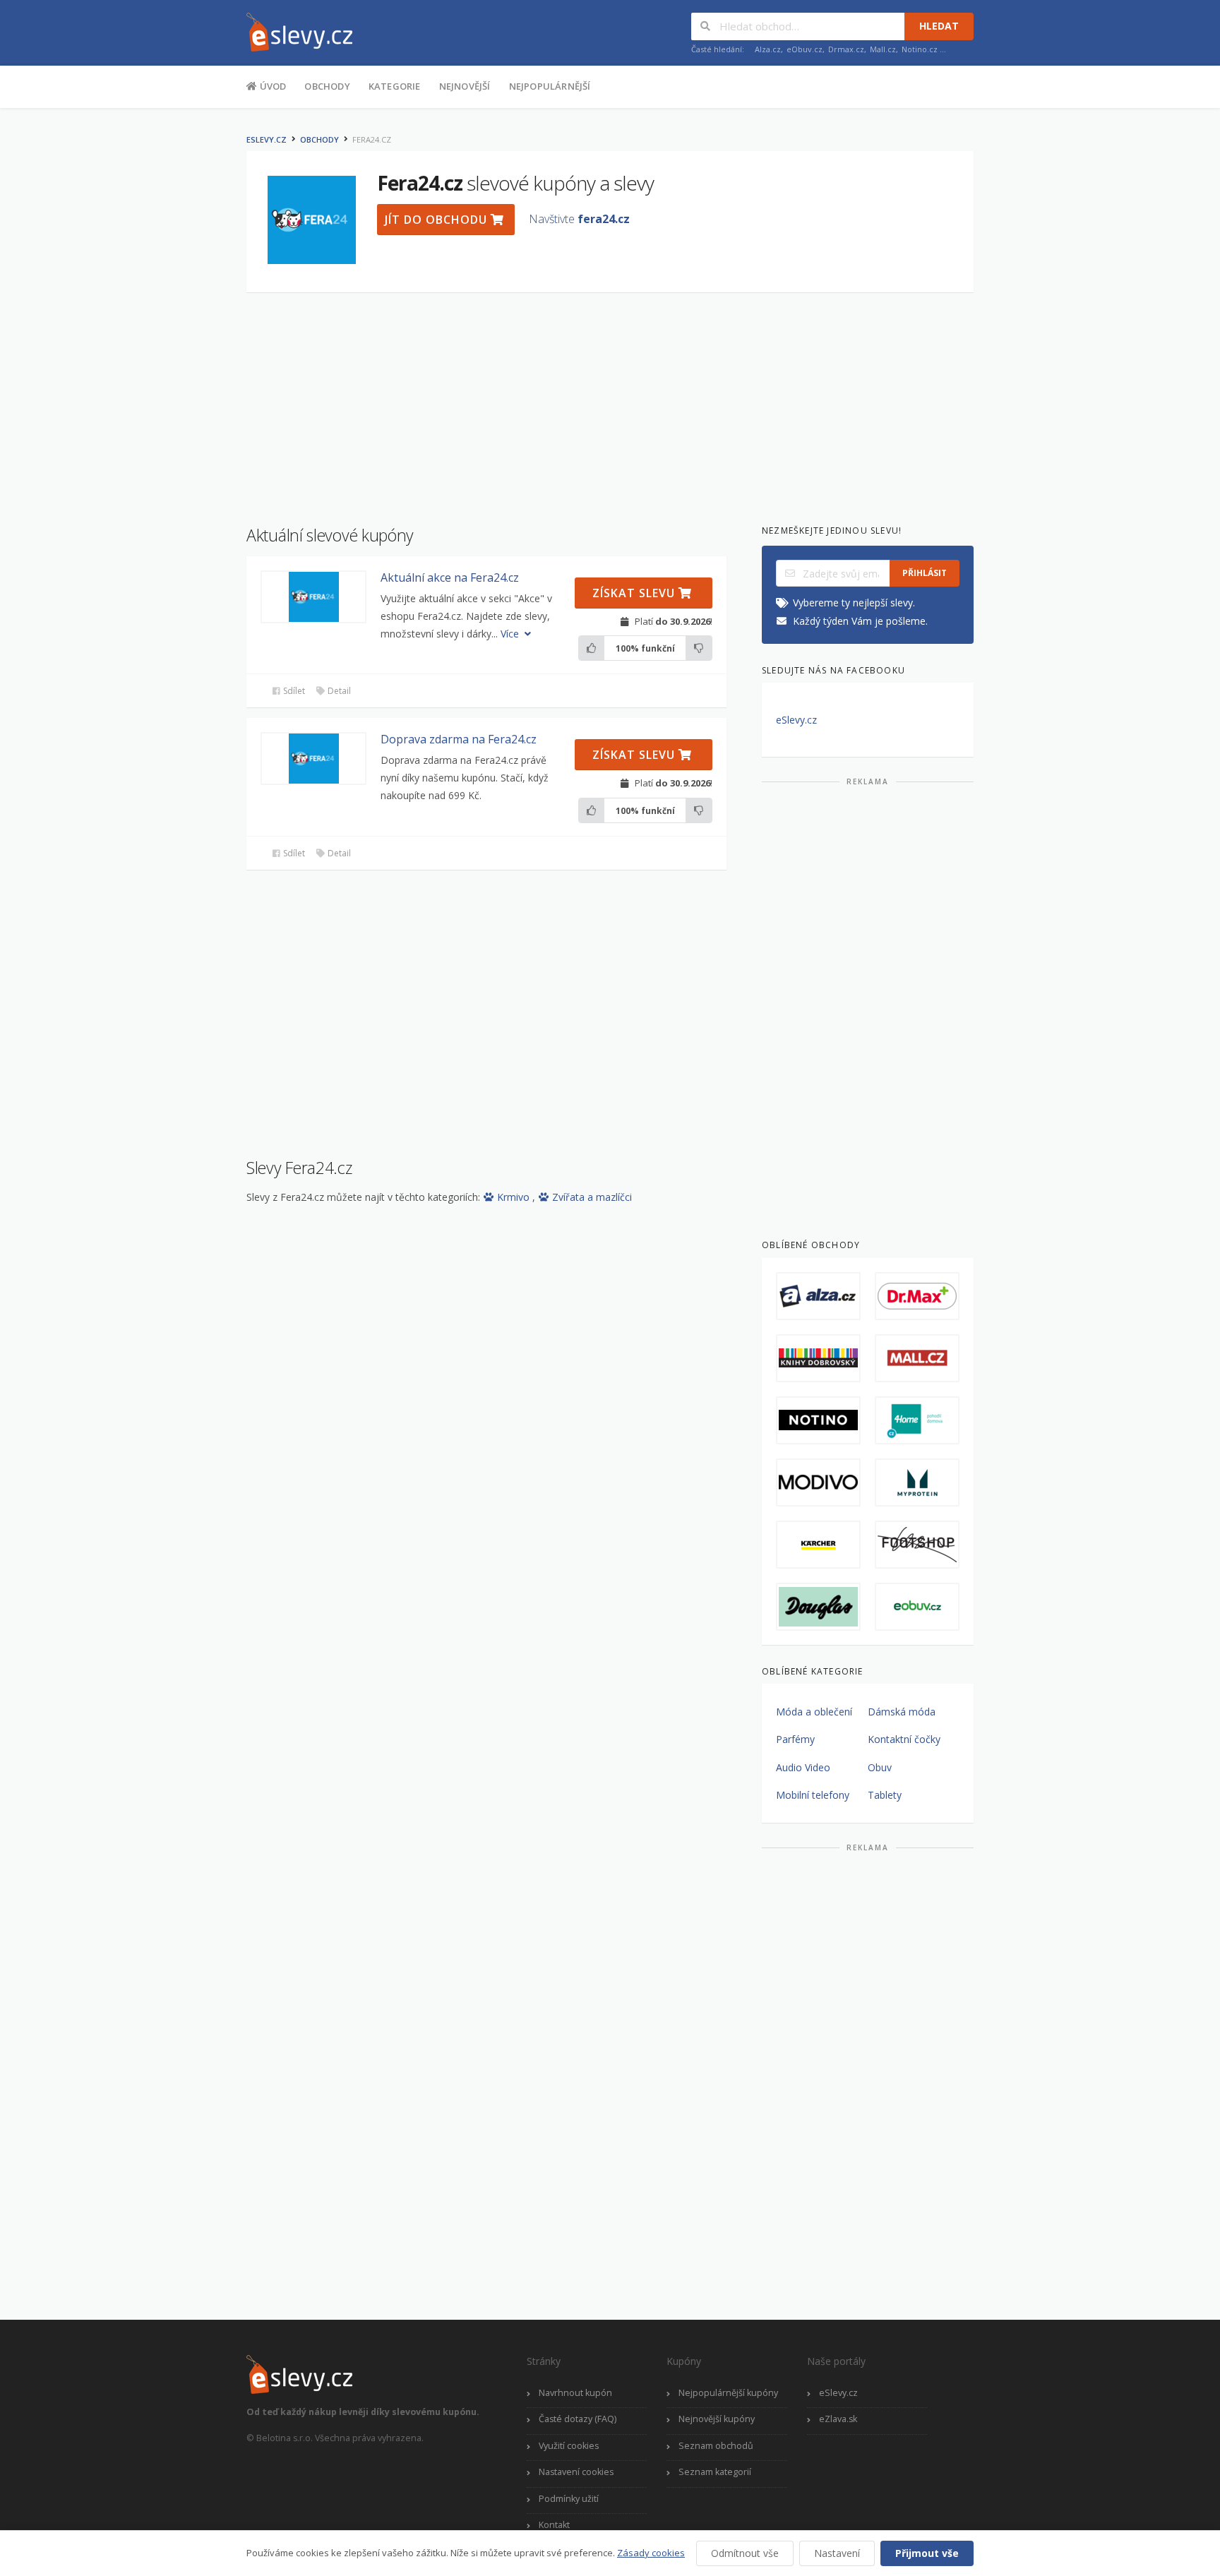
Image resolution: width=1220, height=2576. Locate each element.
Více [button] (511, 634)
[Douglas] (818, 1607)
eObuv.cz (805, 49)
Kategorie (395, 86)
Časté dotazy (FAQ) (578, 2419)
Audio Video (803, 1767)
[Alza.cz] (818, 1296)
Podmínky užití (569, 2499)
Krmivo (515, 1197)
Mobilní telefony (813, 1795)
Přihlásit (925, 573)
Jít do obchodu (438, 220)
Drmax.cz (846, 49)
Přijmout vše (927, 2553)
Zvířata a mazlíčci (592, 1197)
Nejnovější (465, 86)
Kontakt (554, 2525)
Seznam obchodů (716, 2446)
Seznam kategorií (715, 2472)
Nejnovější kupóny (717, 2419)
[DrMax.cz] (917, 1296)
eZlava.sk (838, 2419)
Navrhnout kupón (575, 2393)
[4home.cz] (917, 1420)
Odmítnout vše (745, 2553)
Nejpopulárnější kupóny (728, 2393)
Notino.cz (920, 49)
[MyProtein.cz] (917, 1482)
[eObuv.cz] (917, 1607)
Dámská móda (902, 1712)
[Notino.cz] (818, 1420)
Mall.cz (883, 49)
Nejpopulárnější (550, 86)
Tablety (885, 1795)
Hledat (939, 26)
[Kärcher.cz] (818, 1545)
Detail (338, 691)
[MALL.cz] (917, 1358)
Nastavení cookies (576, 2472)
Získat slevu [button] (635, 593)
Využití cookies (569, 2446)
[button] (313, 597)
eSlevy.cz (267, 139)
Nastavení (837, 2553)
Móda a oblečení (814, 1712)
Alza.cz (768, 49)
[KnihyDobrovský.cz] (818, 1358)
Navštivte (579, 219)
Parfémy (795, 1739)
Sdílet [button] (293, 691)
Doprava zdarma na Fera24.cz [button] (459, 739)
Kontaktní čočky (904, 1739)
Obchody (327, 86)
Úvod (271, 86)
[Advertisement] (176, 337)
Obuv (880, 1767)
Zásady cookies (651, 2553)
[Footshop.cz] (917, 1545)
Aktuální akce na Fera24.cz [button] (450, 577)
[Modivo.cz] (818, 1482)
